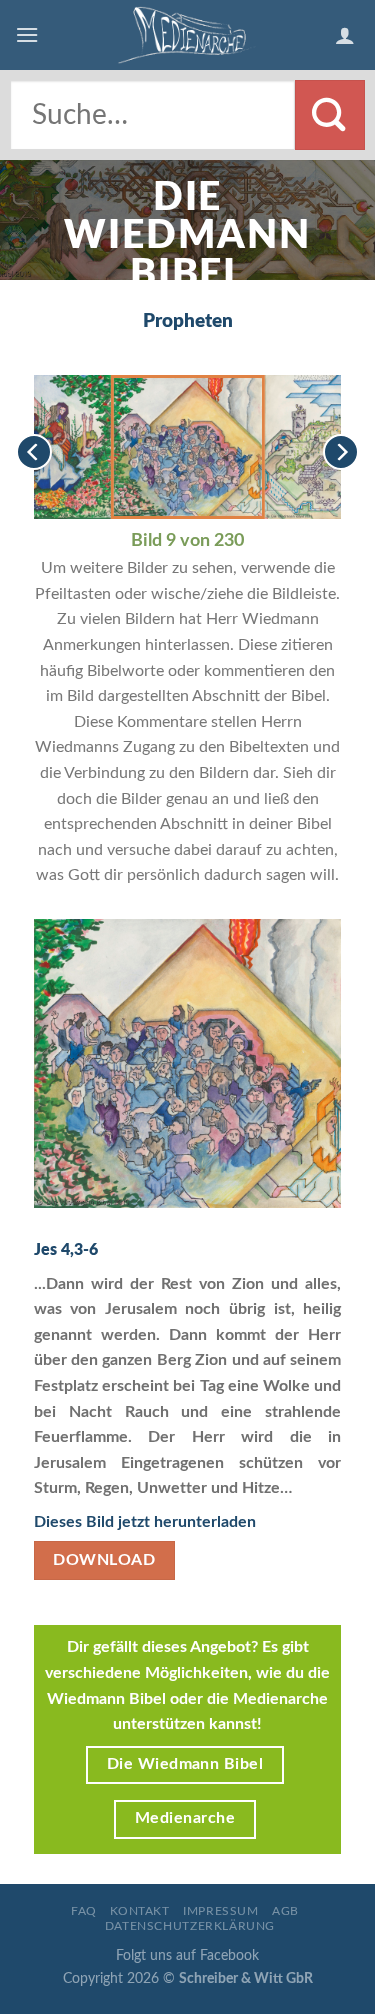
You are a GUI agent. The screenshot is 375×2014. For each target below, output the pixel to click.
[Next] (341, 452)
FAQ (84, 1911)
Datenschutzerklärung (190, 1926)
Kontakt (139, 1911)
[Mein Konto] (347, 35)
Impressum (221, 1911)
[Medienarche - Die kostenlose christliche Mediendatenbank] (188, 35)
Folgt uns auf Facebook (187, 1955)
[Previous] (34, 452)
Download (104, 1560)
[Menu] (27, 34)
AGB (285, 1911)
